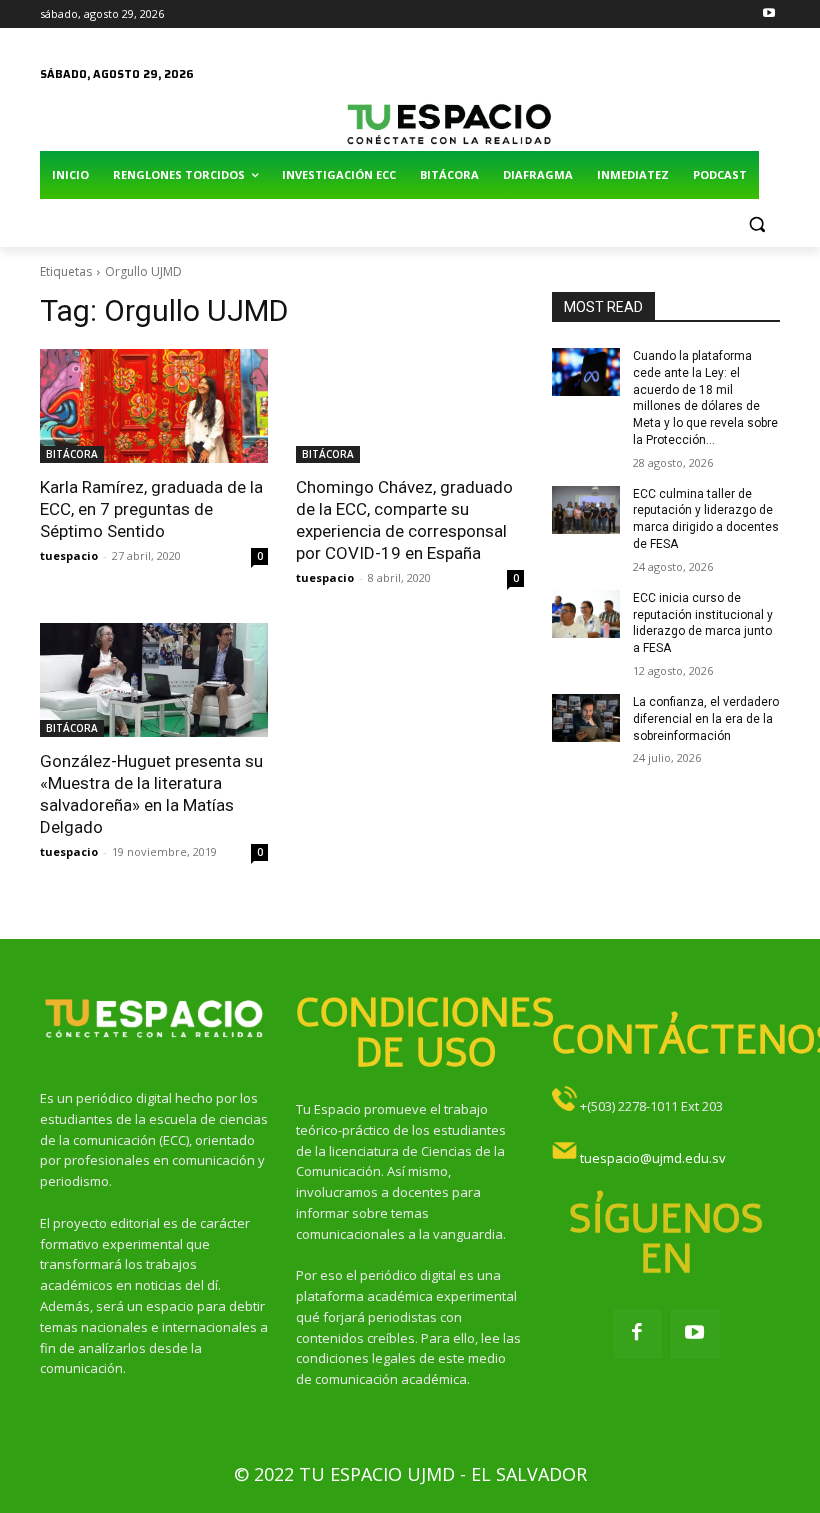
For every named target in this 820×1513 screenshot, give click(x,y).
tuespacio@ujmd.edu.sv (653, 1158)
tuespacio (69, 555)
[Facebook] (638, 1334)
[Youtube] (768, 14)
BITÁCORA (72, 454)
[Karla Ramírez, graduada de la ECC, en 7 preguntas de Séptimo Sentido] (154, 406)
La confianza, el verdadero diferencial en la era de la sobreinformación (706, 719)
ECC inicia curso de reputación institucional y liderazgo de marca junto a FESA (703, 623)
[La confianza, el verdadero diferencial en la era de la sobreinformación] (586, 718)
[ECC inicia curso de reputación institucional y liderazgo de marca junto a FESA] (586, 614)
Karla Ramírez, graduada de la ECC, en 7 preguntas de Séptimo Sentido (151, 509)
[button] (756, 223)
